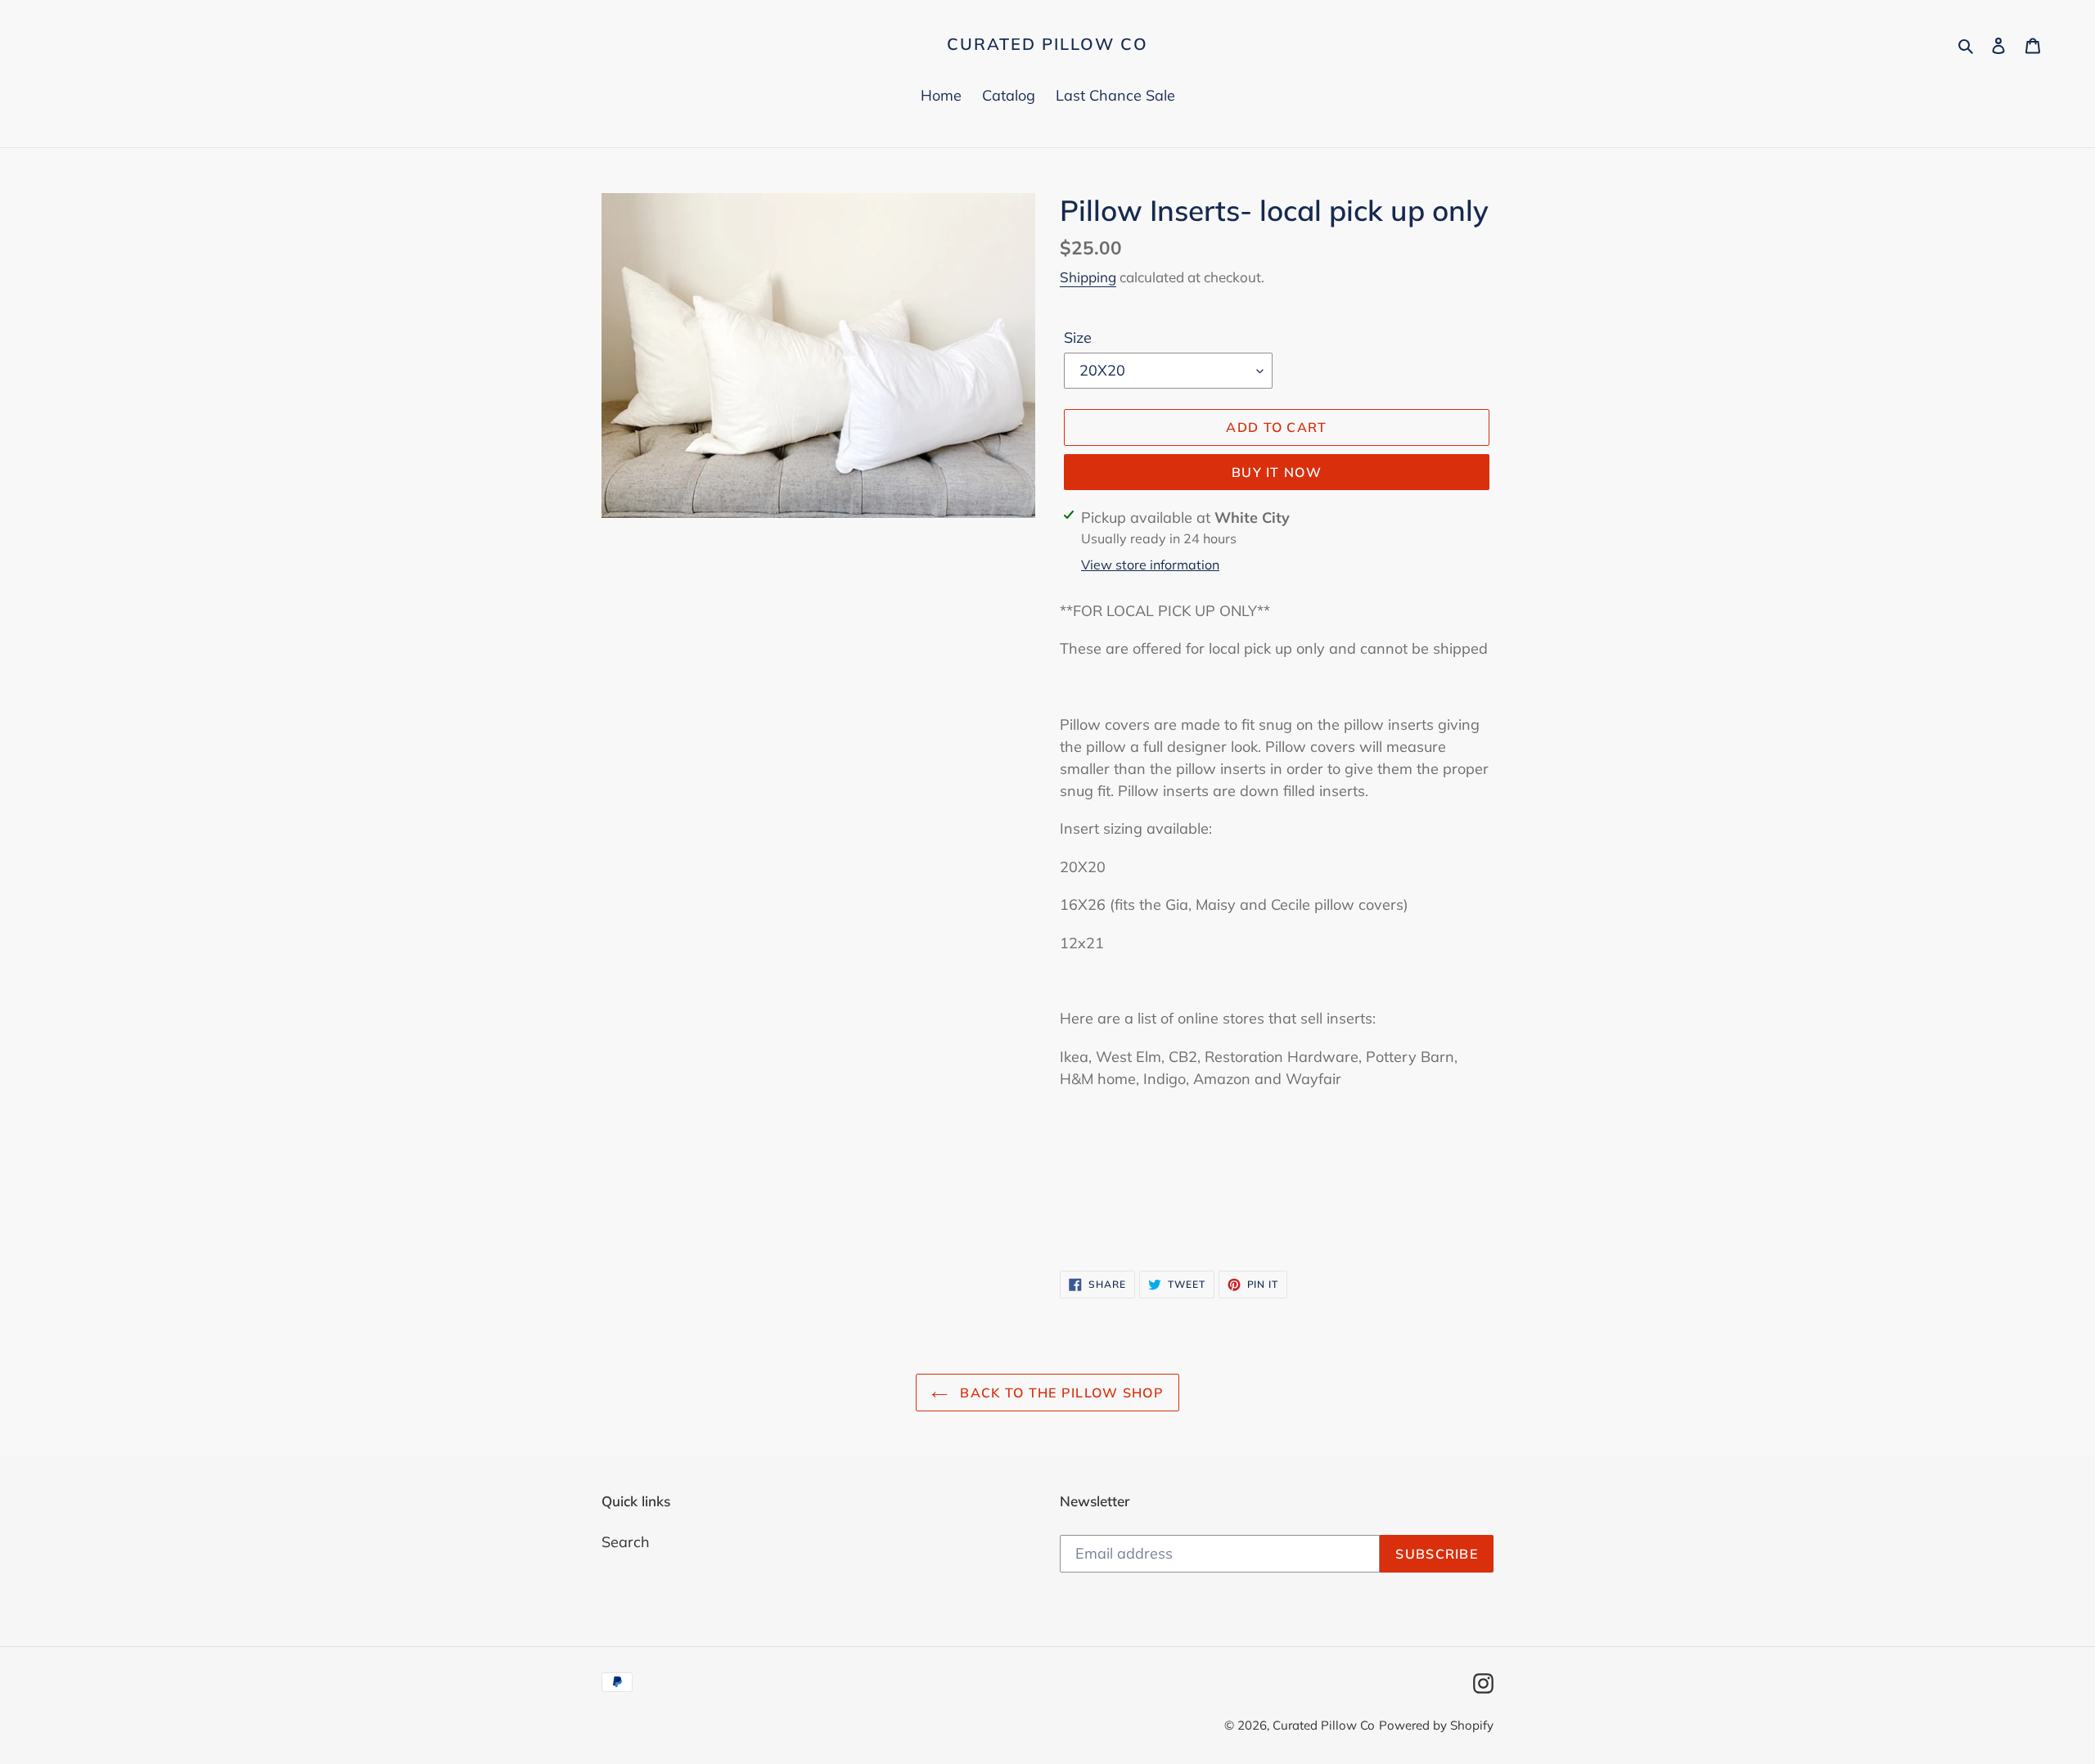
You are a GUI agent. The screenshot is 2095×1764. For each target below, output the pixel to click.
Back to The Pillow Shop (1060, 1393)
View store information (1150, 565)
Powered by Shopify (1436, 1725)
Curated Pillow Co (1047, 44)
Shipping (1088, 277)
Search (626, 1542)
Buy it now (1277, 472)
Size (1078, 337)
